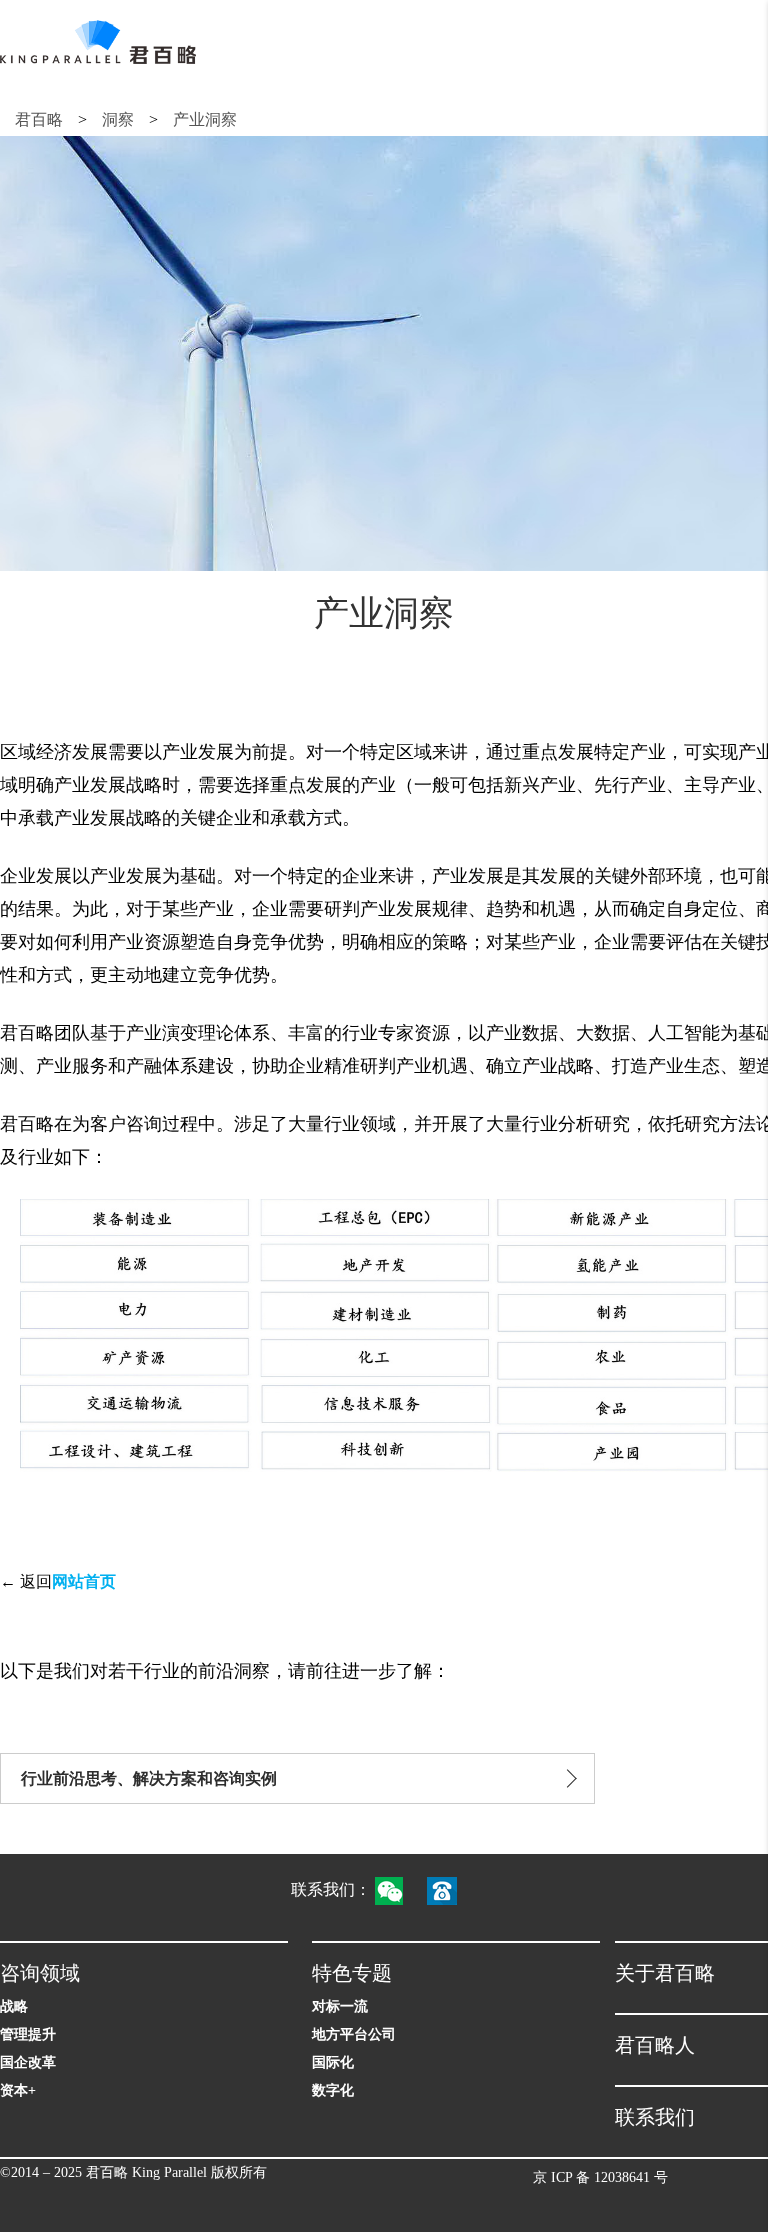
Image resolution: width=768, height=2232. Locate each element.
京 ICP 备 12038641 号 (600, 2177)
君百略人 (655, 2045)
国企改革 (28, 2062)
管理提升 (28, 2034)
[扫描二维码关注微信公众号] (399, 1889)
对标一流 (340, 2006)
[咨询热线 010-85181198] (452, 1889)
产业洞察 (205, 119)
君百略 (39, 119)
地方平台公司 (354, 2034)
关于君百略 (665, 1973)
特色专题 (352, 1973)
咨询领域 (40, 1973)
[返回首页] (98, 42)
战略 (14, 2006)
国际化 (333, 2062)
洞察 (118, 119)
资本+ (18, 2090)
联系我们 (655, 2117)
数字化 (333, 2090)
